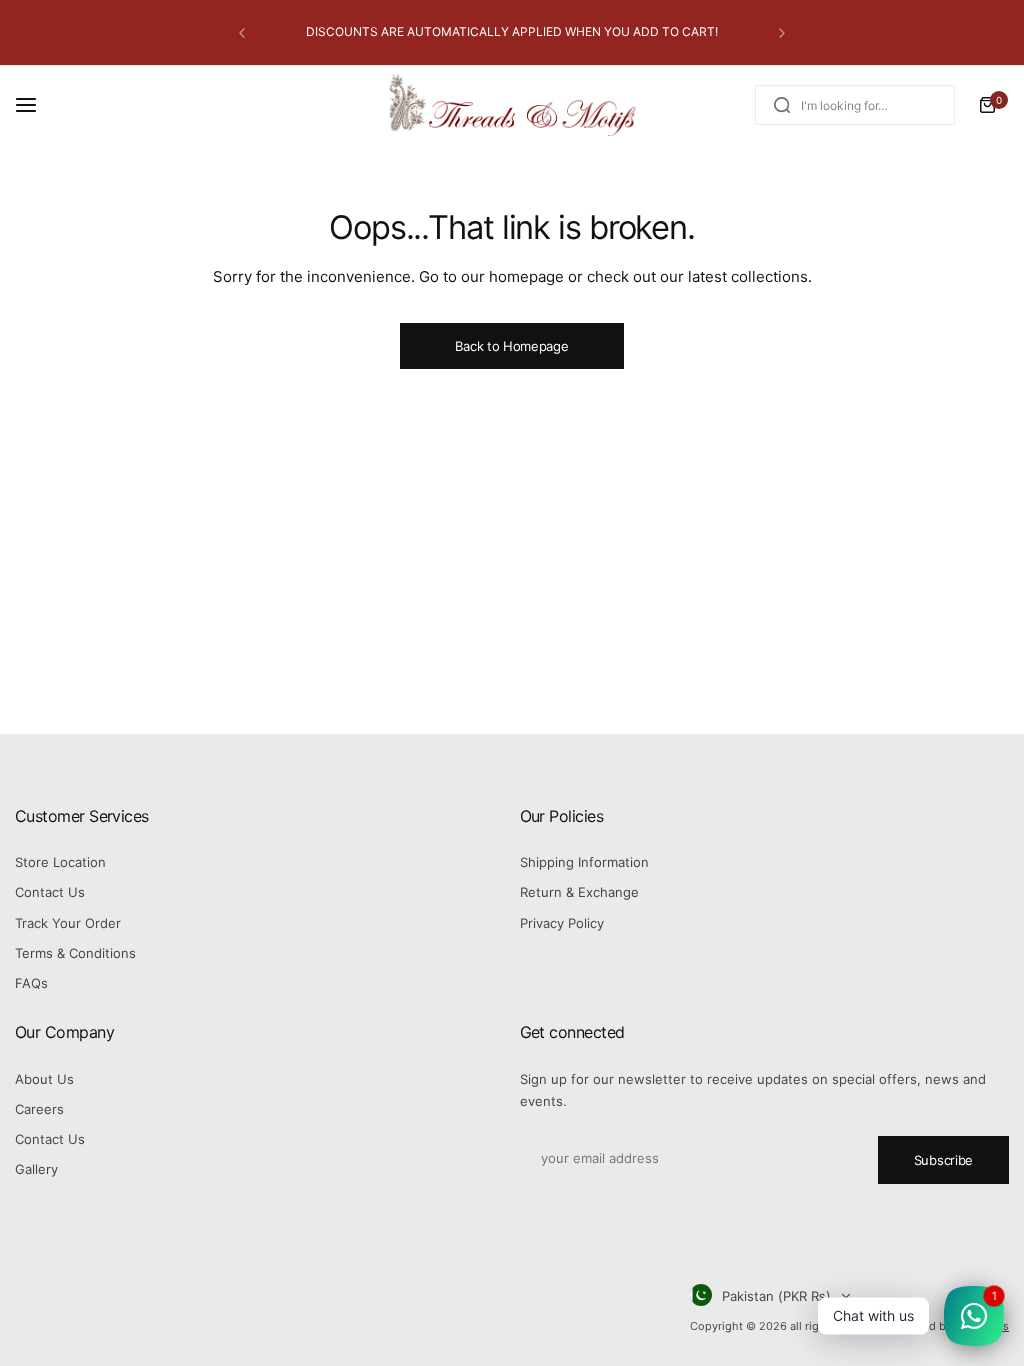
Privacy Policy (562, 923)
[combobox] (855, 105)
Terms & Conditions (75, 953)
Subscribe (943, 1160)
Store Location (60, 862)
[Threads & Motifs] (512, 105)
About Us (44, 1079)
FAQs (31, 983)
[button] (242, 33)
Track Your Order (68, 923)
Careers (39, 1109)
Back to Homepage (511, 346)
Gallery (36, 1169)
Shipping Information (584, 862)
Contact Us (50, 892)
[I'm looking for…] (782, 105)
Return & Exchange (579, 892)
